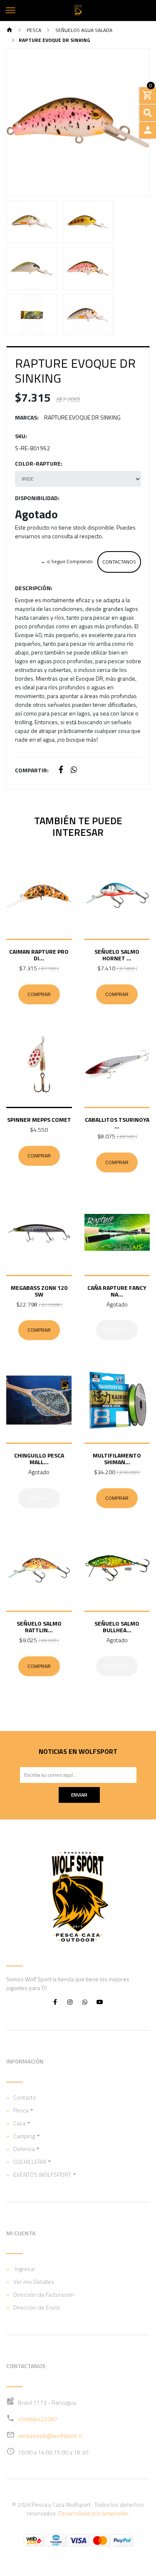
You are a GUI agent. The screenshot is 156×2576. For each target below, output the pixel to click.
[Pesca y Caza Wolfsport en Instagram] (70, 2002)
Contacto (25, 2097)
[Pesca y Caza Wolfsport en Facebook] (55, 2002)
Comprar (39, 994)
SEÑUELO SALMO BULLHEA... (117, 1627)
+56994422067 (38, 2419)
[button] (17, 122)
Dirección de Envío (37, 2307)
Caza (19, 2123)
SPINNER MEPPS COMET (39, 1120)
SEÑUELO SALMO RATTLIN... (39, 1627)
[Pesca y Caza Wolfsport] (78, 10)
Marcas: (27, 417)
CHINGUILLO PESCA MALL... (39, 1459)
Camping (24, 2136)
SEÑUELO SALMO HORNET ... (117, 955)
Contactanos (119, 562)
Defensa (24, 2149)
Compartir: (32, 770)
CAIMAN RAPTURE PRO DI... (39, 955)
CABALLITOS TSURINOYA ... (117, 1123)
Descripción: (34, 588)
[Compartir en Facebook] (61, 770)
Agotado (117, 1330)
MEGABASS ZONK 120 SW (39, 1291)
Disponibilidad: (37, 498)
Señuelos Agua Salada (83, 30)
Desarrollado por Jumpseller (93, 2513)
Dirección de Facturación (44, 2294)
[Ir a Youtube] (100, 2002)
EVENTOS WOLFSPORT (42, 2174)
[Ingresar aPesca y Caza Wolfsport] (148, 130)
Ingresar (24, 2269)
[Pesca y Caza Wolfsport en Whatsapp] (85, 2002)
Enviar (79, 1795)
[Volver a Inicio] (10, 31)
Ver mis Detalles (34, 2282)
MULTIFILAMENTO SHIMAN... (117, 1459)
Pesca (33, 30)
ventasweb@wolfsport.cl (50, 2436)
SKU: (21, 436)
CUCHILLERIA (30, 2162)
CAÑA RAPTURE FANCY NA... (117, 1291)
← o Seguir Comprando (67, 561)
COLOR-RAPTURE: (39, 463)
